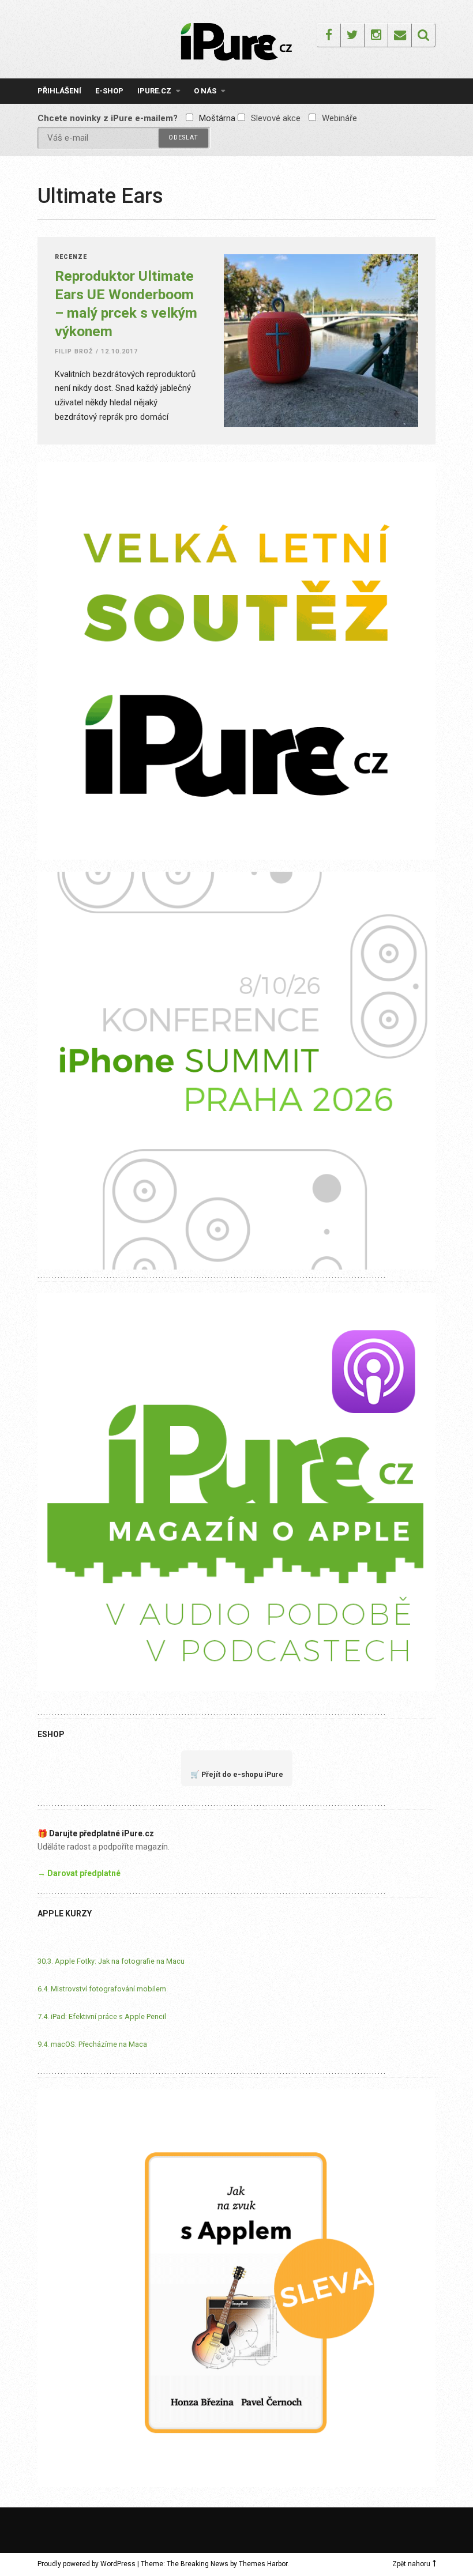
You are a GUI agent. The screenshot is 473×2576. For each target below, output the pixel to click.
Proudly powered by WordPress (87, 2564)
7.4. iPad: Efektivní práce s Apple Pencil (102, 2016)
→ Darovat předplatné (79, 1873)
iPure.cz (154, 91)
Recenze (71, 257)
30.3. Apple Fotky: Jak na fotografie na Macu (111, 1961)
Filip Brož (74, 351)
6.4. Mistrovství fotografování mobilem (102, 1989)
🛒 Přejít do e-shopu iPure (237, 1774)
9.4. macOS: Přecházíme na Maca (92, 2044)
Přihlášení (59, 91)
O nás (205, 91)
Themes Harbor (263, 2564)
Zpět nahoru (411, 2564)
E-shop (109, 91)
